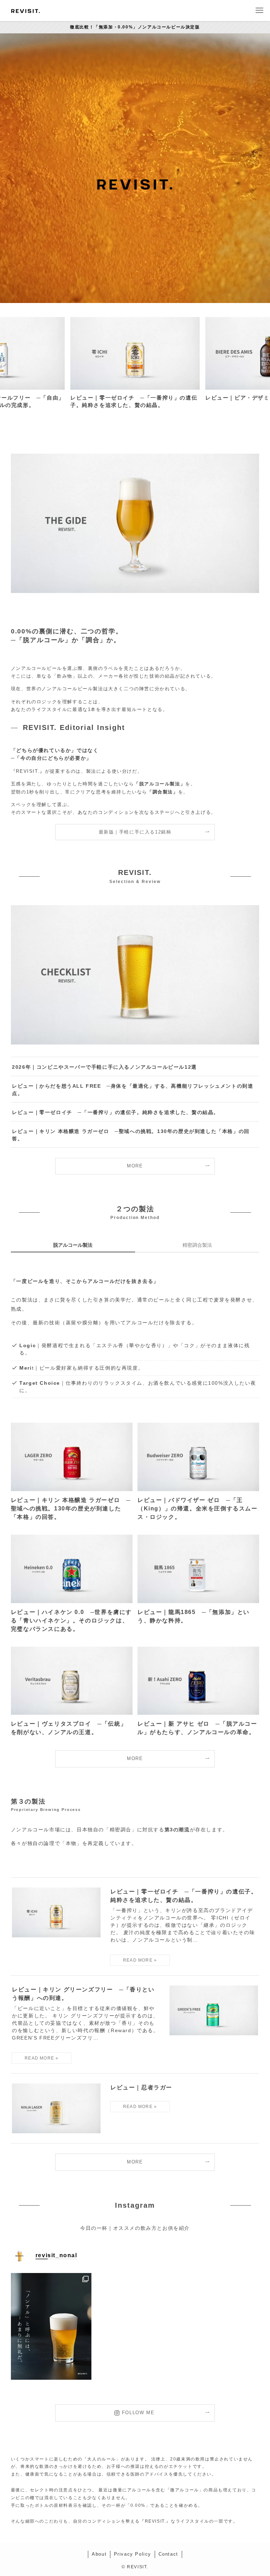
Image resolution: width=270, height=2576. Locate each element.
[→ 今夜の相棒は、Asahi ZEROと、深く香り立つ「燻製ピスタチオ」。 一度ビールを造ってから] (51, 2326)
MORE (135, 1166)
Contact (168, 2554)
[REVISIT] (25, 11)
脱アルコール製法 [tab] (73, 1245)
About (99, 2554)
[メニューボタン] (259, 11)
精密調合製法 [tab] (197, 1245)
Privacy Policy (133, 2554)
